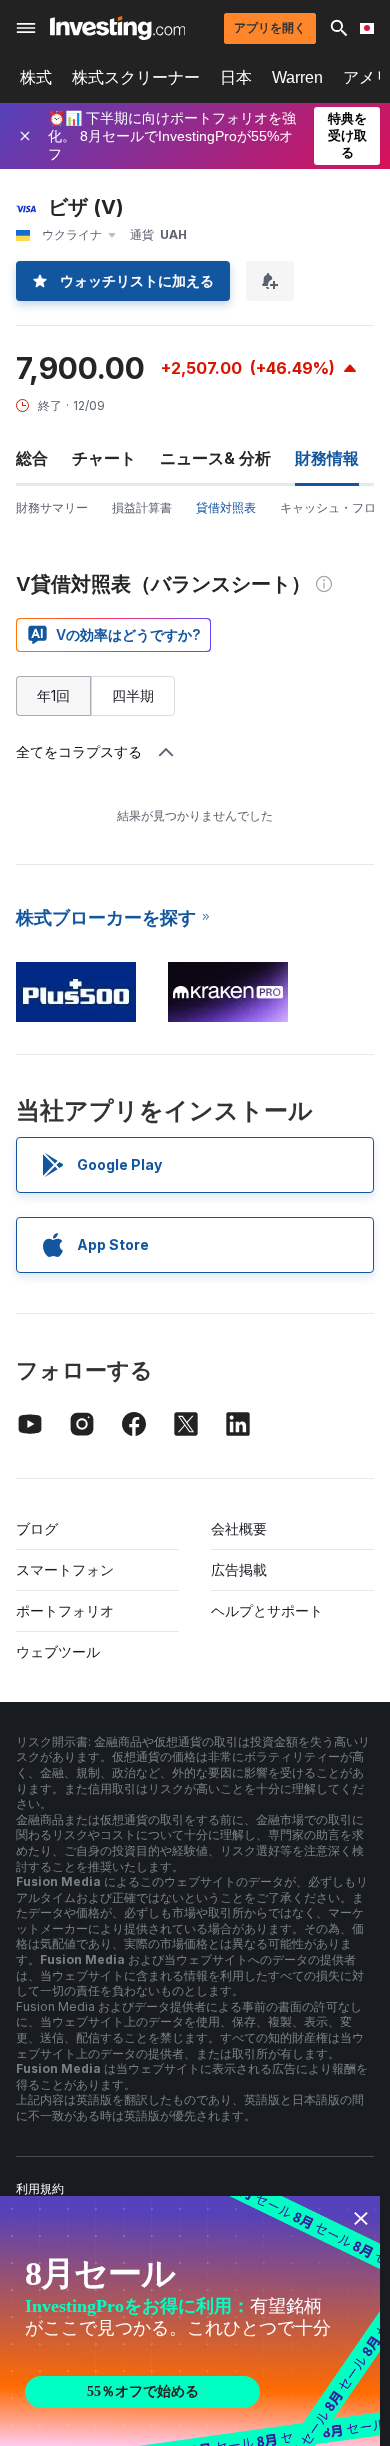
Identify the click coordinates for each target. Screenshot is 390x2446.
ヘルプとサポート (267, 1610)
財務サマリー (52, 507)
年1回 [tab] (53, 695)
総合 (32, 458)
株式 (36, 77)
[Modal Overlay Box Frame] (190, 2321)
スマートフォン (65, 1569)
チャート (104, 458)
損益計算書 (142, 507)
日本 (236, 77)
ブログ (37, 1528)
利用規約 (40, 2188)
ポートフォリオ (65, 1610)
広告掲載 (239, 1569)
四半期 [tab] (133, 695)
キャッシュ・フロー (334, 507)
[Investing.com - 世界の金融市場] (117, 28)
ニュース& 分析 (215, 458)
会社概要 (239, 1528)
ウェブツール (58, 1651)
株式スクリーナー (136, 77)
